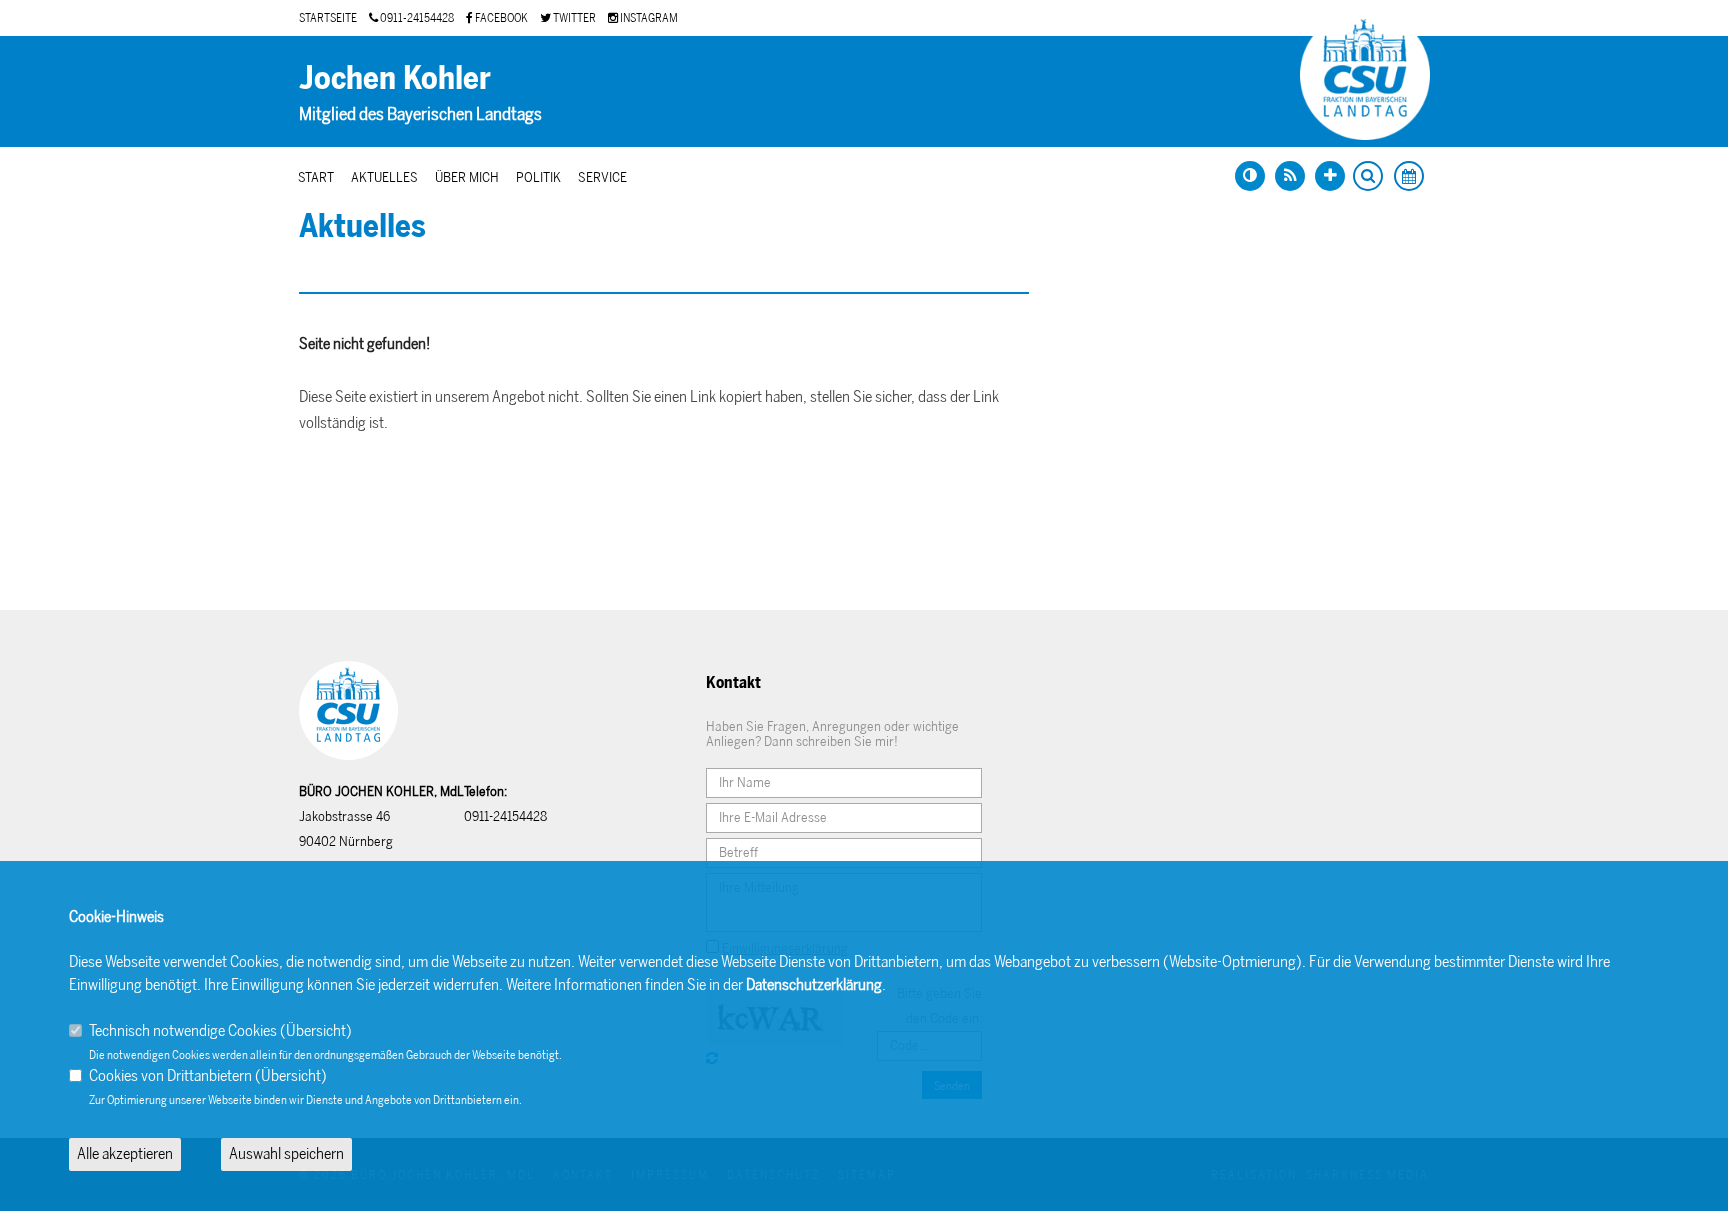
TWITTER (573, 18)
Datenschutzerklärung (814, 984)
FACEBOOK (500, 18)
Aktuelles (384, 177)
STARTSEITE (328, 18)
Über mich (467, 177)
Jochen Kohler (395, 78)
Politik (538, 177)
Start (316, 177)
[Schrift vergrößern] (1330, 176)
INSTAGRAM (648, 18)
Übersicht (316, 1030)
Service (602, 177)
